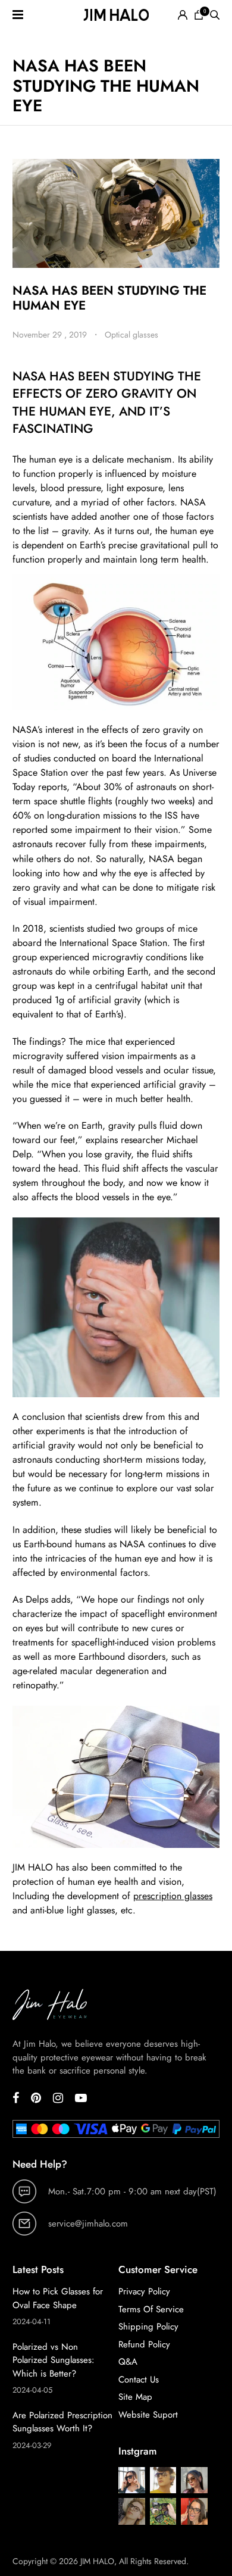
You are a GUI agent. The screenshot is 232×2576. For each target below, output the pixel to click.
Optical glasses (131, 335)
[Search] (215, 15)
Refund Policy (144, 2344)
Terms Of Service (151, 2309)
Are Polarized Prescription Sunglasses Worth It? (62, 2422)
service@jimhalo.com (88, 2224)
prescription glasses (173, 1896)
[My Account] (183, 15)
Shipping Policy (148, 2327)
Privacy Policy (144, 2291)
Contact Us (139, 2380)
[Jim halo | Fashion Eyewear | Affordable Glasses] (116, 15)
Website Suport (148, 2415)
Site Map (135, 2397)
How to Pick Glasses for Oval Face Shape (58, 2298)
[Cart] (199, 15)
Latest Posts (38, 2269)
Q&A (128, 2362)
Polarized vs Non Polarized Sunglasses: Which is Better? (54, 2360)
